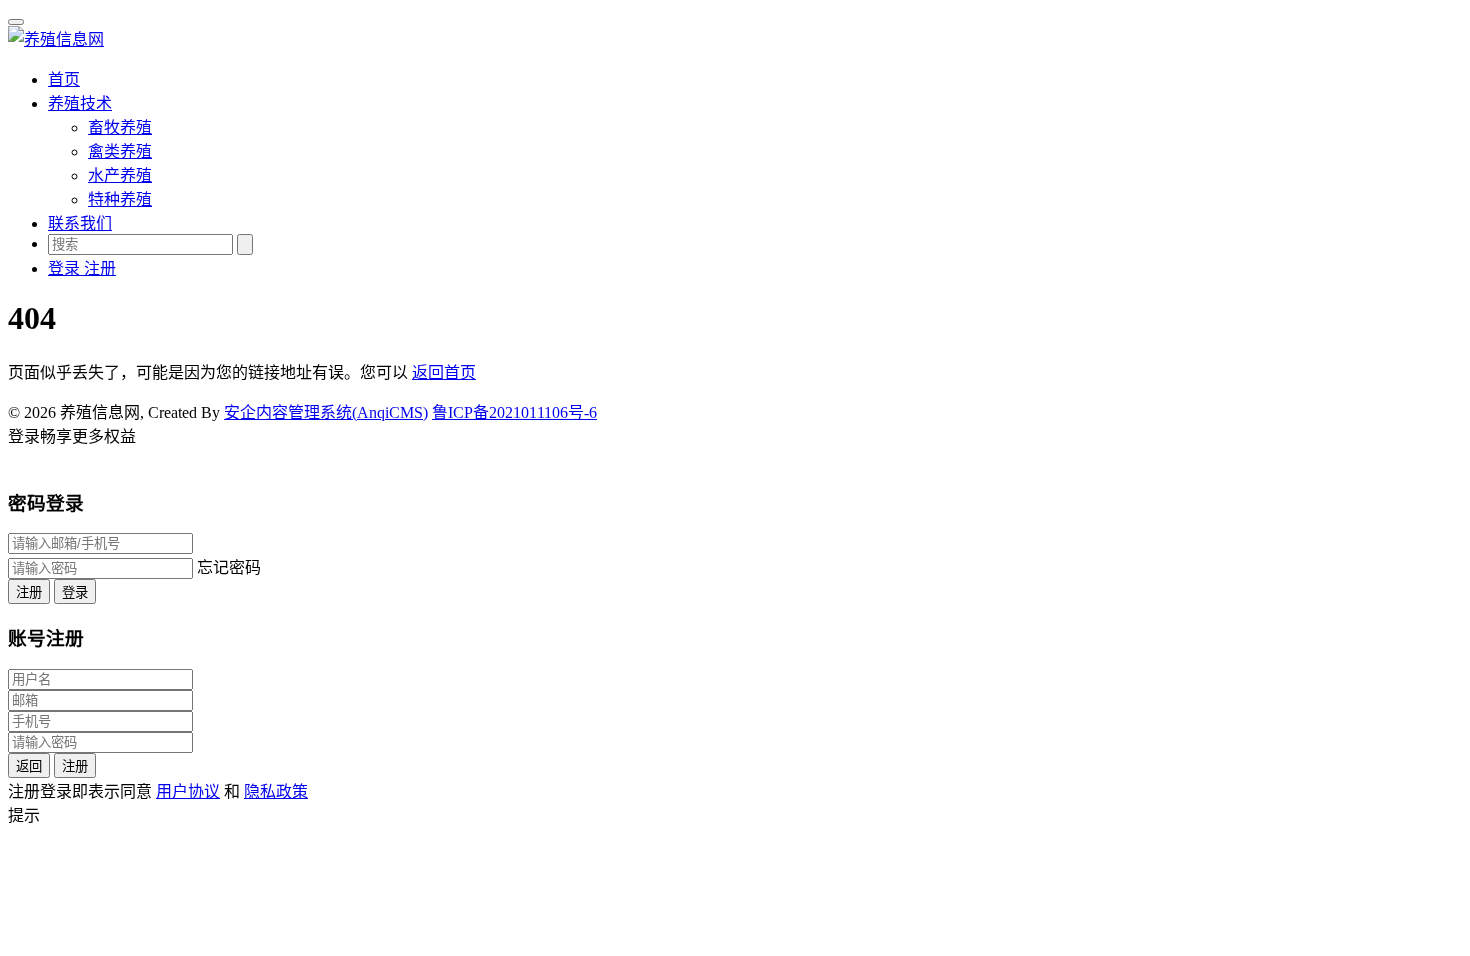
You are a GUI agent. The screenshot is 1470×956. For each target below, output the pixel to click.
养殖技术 (80, 103)
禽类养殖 (120, 151)
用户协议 (188, 791)
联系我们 (80, 223)
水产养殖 (120, 175)
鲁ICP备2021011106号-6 (514, 412)
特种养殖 (120, 199)
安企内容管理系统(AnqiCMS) (326, 412)
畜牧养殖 (120, 127)
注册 (29, 592)
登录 (75, 592)
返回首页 (444, 372)
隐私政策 (276, 791)
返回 (29, 766)
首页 (64, 79)
